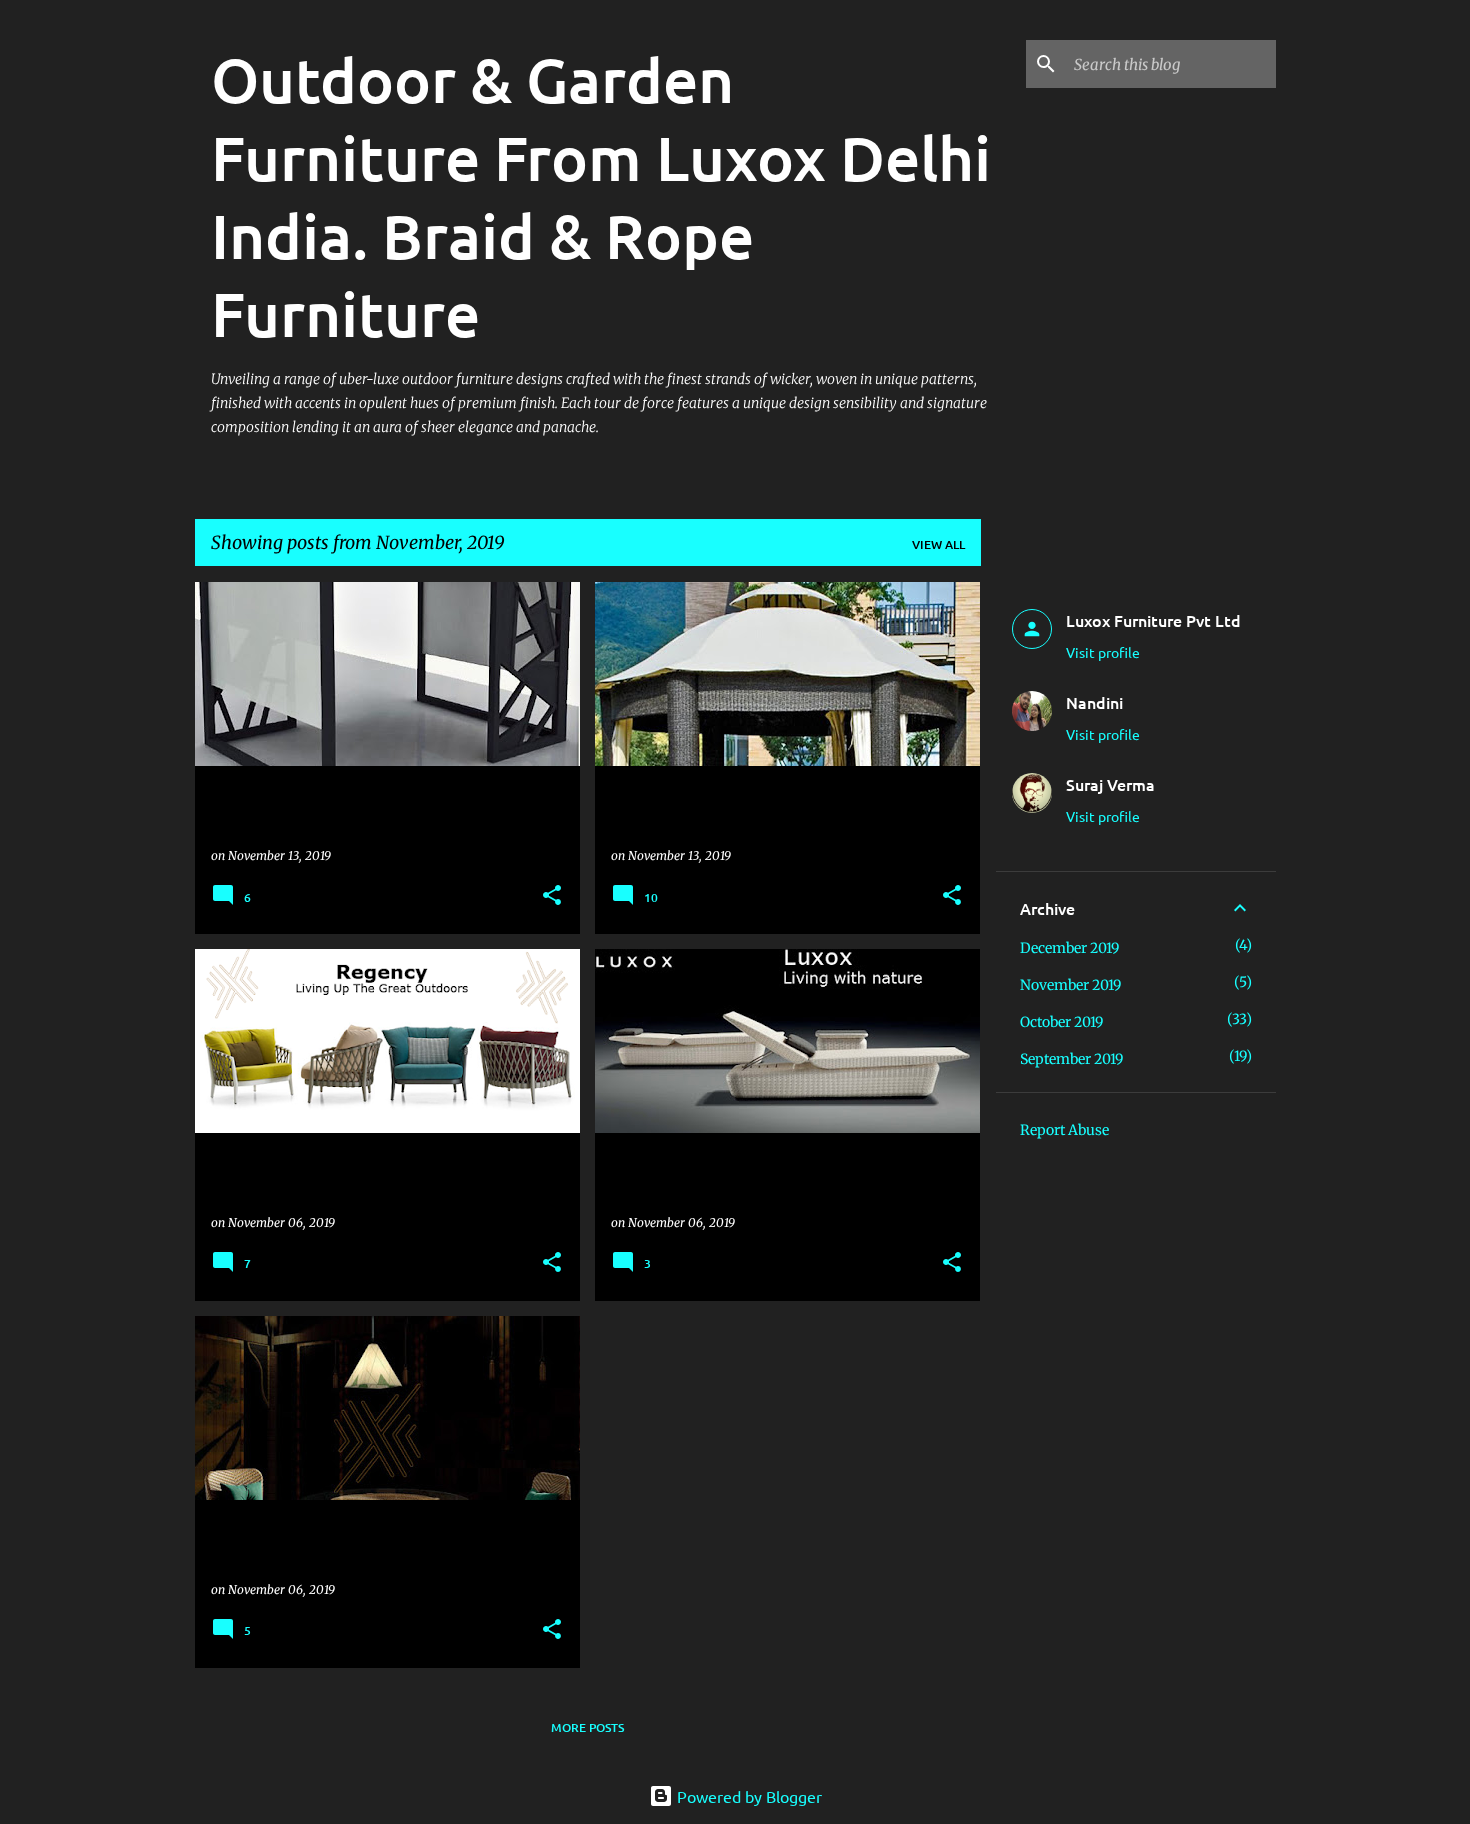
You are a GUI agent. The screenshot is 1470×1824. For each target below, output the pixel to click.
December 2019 (1069, 948)
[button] (552, 896)
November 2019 (1070, 985)
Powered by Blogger (747, 1796)
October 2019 (1061, 1022)
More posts (587, 1727)
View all (938, 544)
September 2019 (1071, 1059)
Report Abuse (1064, 1130)
